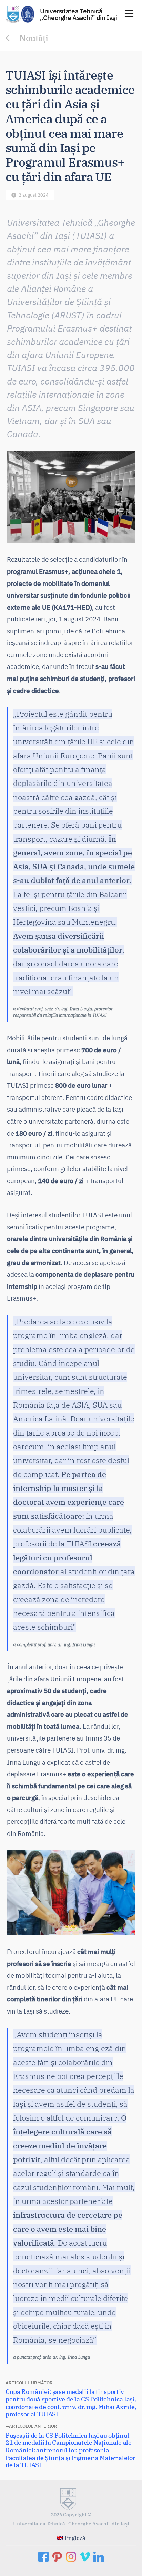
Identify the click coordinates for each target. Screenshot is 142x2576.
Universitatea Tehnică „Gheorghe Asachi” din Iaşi (79, 14)
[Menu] (129, 13)
